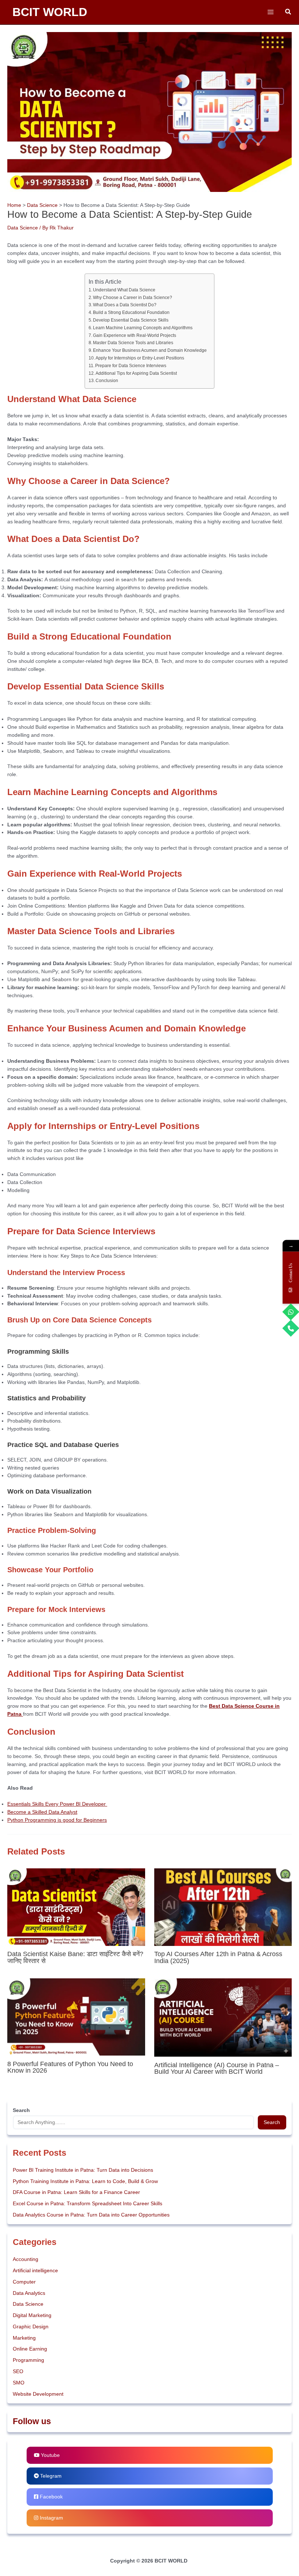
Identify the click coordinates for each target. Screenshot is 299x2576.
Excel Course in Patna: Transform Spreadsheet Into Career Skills (88, 2204)
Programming (28, 2360)
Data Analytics (29, 2293)
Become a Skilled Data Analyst (42, 1812)
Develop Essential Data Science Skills (131, 320)
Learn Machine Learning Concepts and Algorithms (143, 328)
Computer (24, 2282)
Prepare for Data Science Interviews (131, 366)
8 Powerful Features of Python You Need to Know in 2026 (70, 2067)
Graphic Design (31, 2327)
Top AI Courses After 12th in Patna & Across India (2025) (218, 1957)
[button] (288, 12)
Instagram (51, 2518)
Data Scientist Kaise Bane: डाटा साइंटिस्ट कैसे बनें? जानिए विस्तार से (75, 1957)
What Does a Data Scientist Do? (125, 305)
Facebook (51, 2497)
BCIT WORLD (50, 12)
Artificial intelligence (35, 2271)
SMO (19, 2383)
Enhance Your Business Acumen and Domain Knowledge (150, 350)
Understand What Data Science (124, 290)
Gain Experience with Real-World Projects (135, 335)
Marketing (24, 2338)
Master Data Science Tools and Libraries (133, 343)
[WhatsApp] (291, 1312)
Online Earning (30, 2349)
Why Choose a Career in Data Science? (133, 298)
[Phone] (291, 1328)
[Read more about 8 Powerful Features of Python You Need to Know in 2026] (76, 2016)
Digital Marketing (32, 2315)
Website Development (38, 2394)
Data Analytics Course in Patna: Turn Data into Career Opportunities (91, 2215)
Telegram (50, 2476)
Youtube (50, 2455)
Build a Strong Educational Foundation (131, 312)
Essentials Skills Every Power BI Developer (57, 1804)
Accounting (26, 2259)
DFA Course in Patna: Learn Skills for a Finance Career (76, 2192)
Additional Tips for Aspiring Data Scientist (136, 373)
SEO (18, 2372)
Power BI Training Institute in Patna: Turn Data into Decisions (83, 2170)
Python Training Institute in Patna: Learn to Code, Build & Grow (85, 2181)
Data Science (23, 228)
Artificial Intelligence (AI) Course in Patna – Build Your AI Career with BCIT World (217, 2068)
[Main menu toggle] (270, 12)
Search (272, 2122)
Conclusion (107, 381)
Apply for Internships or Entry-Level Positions (140, 358)
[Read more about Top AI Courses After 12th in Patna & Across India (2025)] (223, 1907)
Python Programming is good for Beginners (57, 1820)
